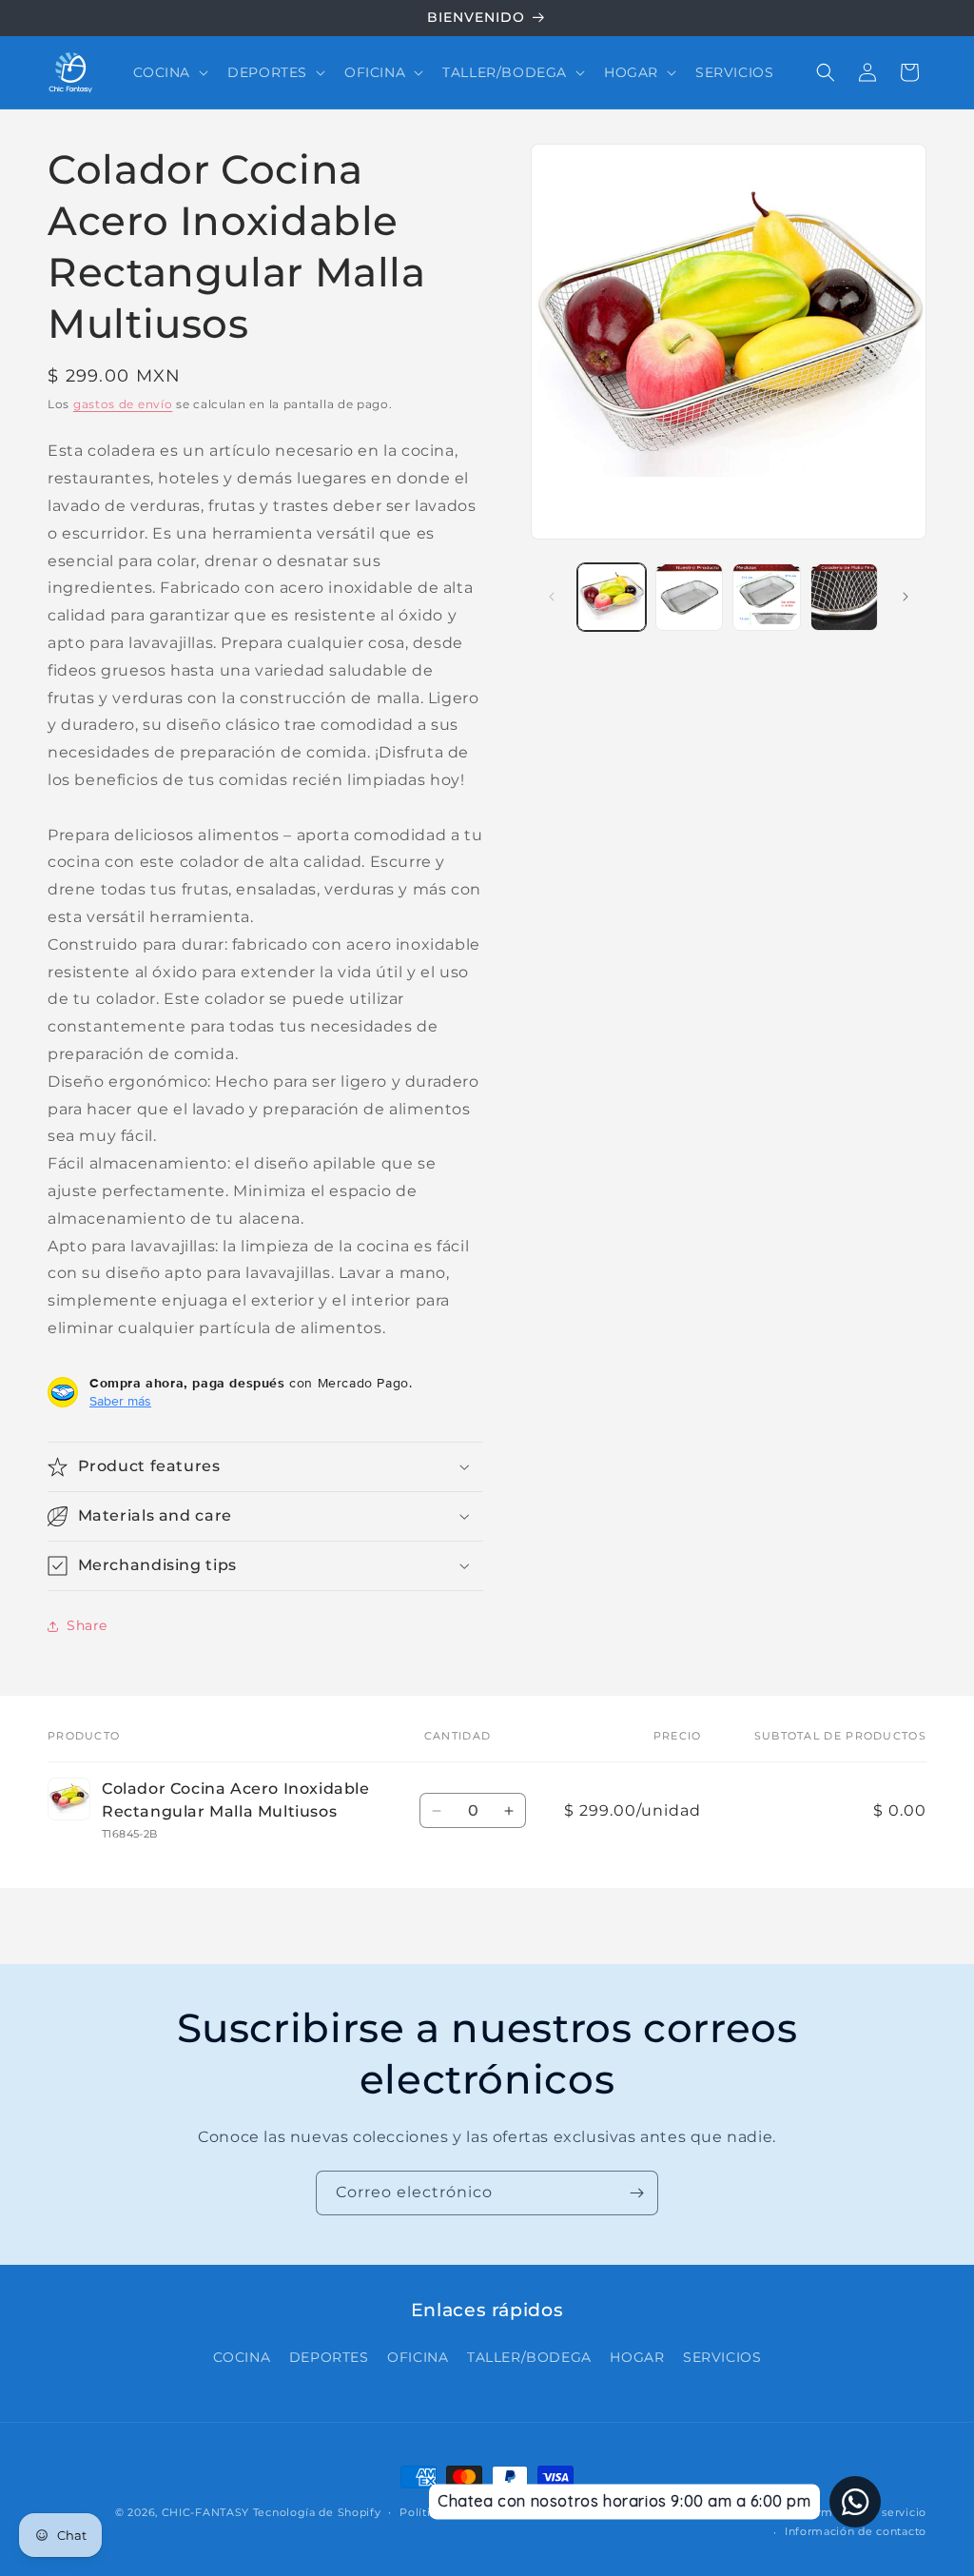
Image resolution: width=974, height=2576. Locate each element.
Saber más (120, 1401)
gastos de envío (123, 404)
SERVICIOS (722, 2357)
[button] (169, 72)
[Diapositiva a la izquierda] (552, 597)
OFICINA (418, 2357)
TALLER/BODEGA (529, 2357)
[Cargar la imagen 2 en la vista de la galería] (689, 597)
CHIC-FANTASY (205, 2512)
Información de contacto (856, 2531)
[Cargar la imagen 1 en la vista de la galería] (611, 597)
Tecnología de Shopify (317, 2512)
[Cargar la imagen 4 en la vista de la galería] (844, 597)
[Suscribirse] (636, 2193)
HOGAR (637, 2357)
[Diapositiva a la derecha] (906, 597)
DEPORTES (329, 2357)
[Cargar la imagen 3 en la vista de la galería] (766, 597)
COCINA (242, 2357)
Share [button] (87, 1625)
